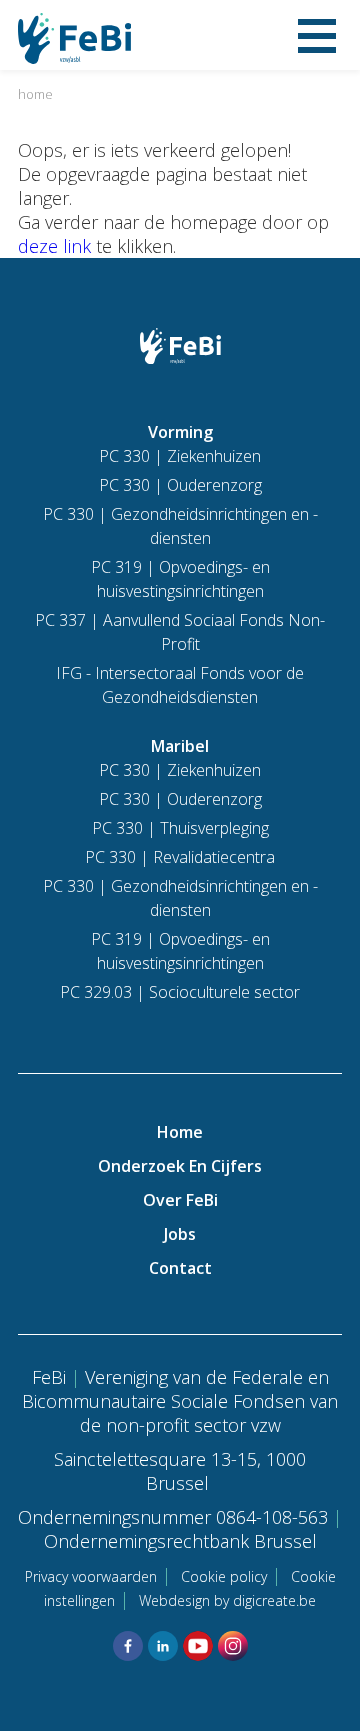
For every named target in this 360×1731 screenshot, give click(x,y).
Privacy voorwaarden (91, 1576)
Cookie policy (224, 1576)
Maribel (180, 746)
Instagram (233, 1646)
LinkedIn (163, 1646)
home (35, 94)
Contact (180, 1268)
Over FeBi (180, 1200)
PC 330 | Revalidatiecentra (180, 857)
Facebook (128, 1646)
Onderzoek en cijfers (180, 1166)
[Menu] (317, 35)
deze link (54, 246)
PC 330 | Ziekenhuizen (180, 456)
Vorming (180, 432)
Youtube (198, 1646)
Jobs (180, 1234)
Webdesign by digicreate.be (227, 1600)
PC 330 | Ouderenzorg (180, 485)
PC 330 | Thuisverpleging (180, 828)
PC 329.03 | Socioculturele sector (180, 992)
